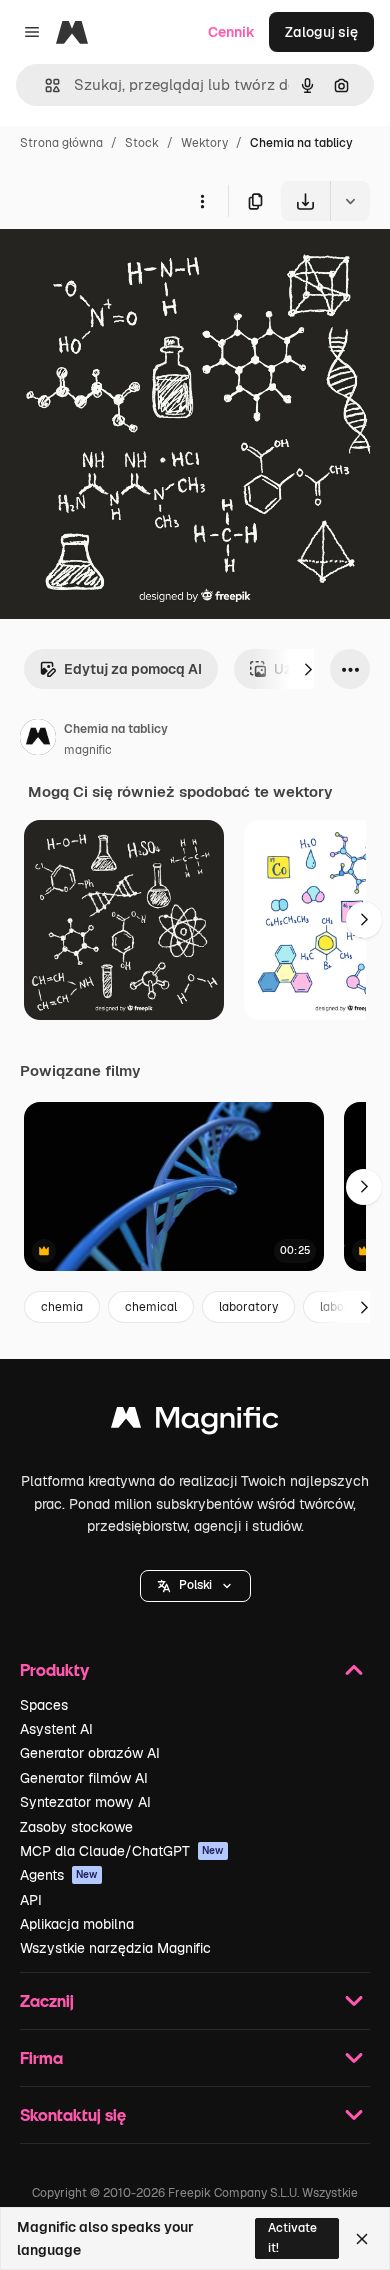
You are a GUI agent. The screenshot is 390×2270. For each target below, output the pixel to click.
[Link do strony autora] (38, 740)
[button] (195, 1586)
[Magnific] (195, 1422)
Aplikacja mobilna (77, 1924)
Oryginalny (138, 267)
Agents (59, 1875)
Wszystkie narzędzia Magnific (115, 1948)
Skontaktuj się (73, 2114)
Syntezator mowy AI (85, 1802)
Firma (41, 2057)
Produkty (54, 1669)
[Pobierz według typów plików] (350, 201)
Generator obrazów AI (90, 1753)
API (31, 1900)
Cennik (231, 32)
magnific (88, 750)
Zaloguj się (321, 32)
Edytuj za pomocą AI (133, 669)
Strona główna (61, 143)
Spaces (44, 1705)
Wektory (204, 143)
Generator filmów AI (84, 1778)
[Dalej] (308, 669)
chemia (62, 1307)
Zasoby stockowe (76, 1827)
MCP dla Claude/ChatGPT (122, 1851)
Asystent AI (56, 1729)
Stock (142, 143)
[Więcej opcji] (202, 201)
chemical (151, 1307)
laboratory (248, 1307)
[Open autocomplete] (44, 85)
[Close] (362, 2239)
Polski (195, 1585)
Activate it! (292, 2237)
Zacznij (47, 2000)
